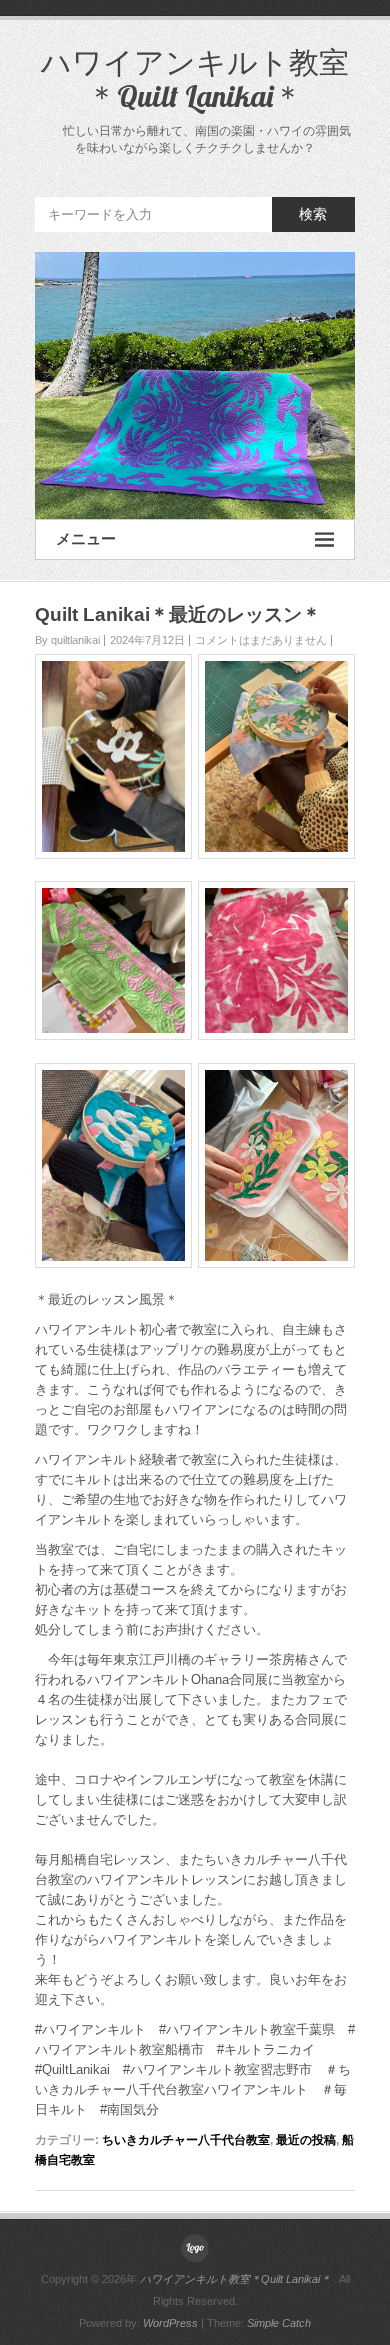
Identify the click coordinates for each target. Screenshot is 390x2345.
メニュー (86, 538)
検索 (313, 214)
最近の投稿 (306, 2140)
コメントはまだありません (261, 640)
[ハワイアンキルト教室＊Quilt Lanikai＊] (195, 385)
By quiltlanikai (67, 640)
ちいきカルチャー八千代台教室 (186, 2140)
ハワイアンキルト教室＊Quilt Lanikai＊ (195, 79)
